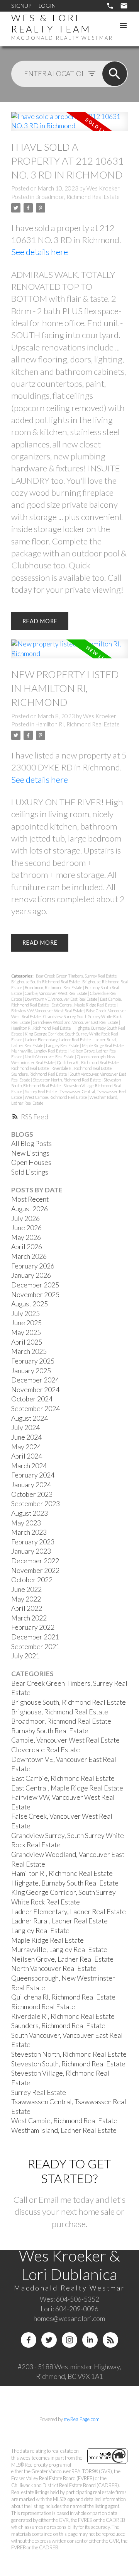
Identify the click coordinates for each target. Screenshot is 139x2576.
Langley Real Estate (63, 1045)
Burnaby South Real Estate (50, 1731)
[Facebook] (29, 2340)
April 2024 (27, 1456)
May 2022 (26, 1599)
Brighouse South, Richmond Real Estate (46, 982)
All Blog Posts (31, 1143)
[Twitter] (49, 2340)
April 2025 (27, 1342)
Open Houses (31, 1162)
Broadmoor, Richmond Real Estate (78, 197)
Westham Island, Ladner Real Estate (64, 2130)
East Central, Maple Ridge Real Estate (84, 1005)
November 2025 (35, 1295)
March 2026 (29, 1256)
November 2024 (35, 1390)
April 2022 (27, 1608)
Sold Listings (30, 1172)
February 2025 (33, 1361)
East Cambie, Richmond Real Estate (63, 1778)
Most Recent (30, 1199)
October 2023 (32, 1494)
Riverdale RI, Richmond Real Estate (82, 1068)
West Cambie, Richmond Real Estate (56, 1097)
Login (47, 6)
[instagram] (69, 2340)
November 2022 (35, 1570)
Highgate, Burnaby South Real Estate (65, 1883)
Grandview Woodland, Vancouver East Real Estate (76, 1022)
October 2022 (32, 1580)
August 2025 (30, 1304)
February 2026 (33, 1266)
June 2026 (26, 1228)
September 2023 (36, 1504)
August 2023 (30, 1513)
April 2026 (27, 1247)
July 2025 (25, 1314)
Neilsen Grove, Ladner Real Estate (62, 1959)
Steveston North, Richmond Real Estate (67, 1080)
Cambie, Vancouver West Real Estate (56, 993)
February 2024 (33, 1475)
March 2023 (29, 1532)
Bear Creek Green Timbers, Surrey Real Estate (77, 976)
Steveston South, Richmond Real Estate (68, 2064)
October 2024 (32, 1399)
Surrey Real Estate (41, 1091)
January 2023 (31, 1551)
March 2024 (29, 1466)
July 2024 (25, 1427)
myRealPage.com (82, 2419)
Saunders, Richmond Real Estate (39, 1074)
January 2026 (31, 1275)
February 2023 (33, 1542)
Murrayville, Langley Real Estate (39, 1051)
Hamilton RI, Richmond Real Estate (78, 724)
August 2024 (30, 1418)
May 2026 (26, 1237)
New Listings (30, 1153)
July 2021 (25, 1656)
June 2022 (26, 1589)
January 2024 (31, 1485)
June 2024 (26, 1437)
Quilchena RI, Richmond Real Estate (88, 1062)
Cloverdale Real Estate (46, 1750)
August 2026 (30, 1209)
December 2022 (35, 1561)
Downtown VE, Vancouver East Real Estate (61, 999)
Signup (21, 6)
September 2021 (36, 1647)
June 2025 (26, 1323)
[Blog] (110, 2340)
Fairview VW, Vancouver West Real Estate (48, 1011)
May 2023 (26, 1523)
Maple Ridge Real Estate (103, 1045)
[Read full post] (69, 126)
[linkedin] (90, 2340)
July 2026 (25, 1218)
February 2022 (33, 1627)
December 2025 (35, 1285)
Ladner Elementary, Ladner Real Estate (58, 1040)
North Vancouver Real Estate (50, 1057)
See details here (40, 252)
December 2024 (35, 1380)
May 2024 (26, 1447)
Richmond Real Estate (30, 1068)
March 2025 (29, 1351)
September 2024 (36, 1409)
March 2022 (29, 1618)
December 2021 (35, 1637)
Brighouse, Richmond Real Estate (60, 1712)
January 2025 (31, 1371)
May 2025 (26, 1332)
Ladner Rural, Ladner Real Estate (59, 1921)
